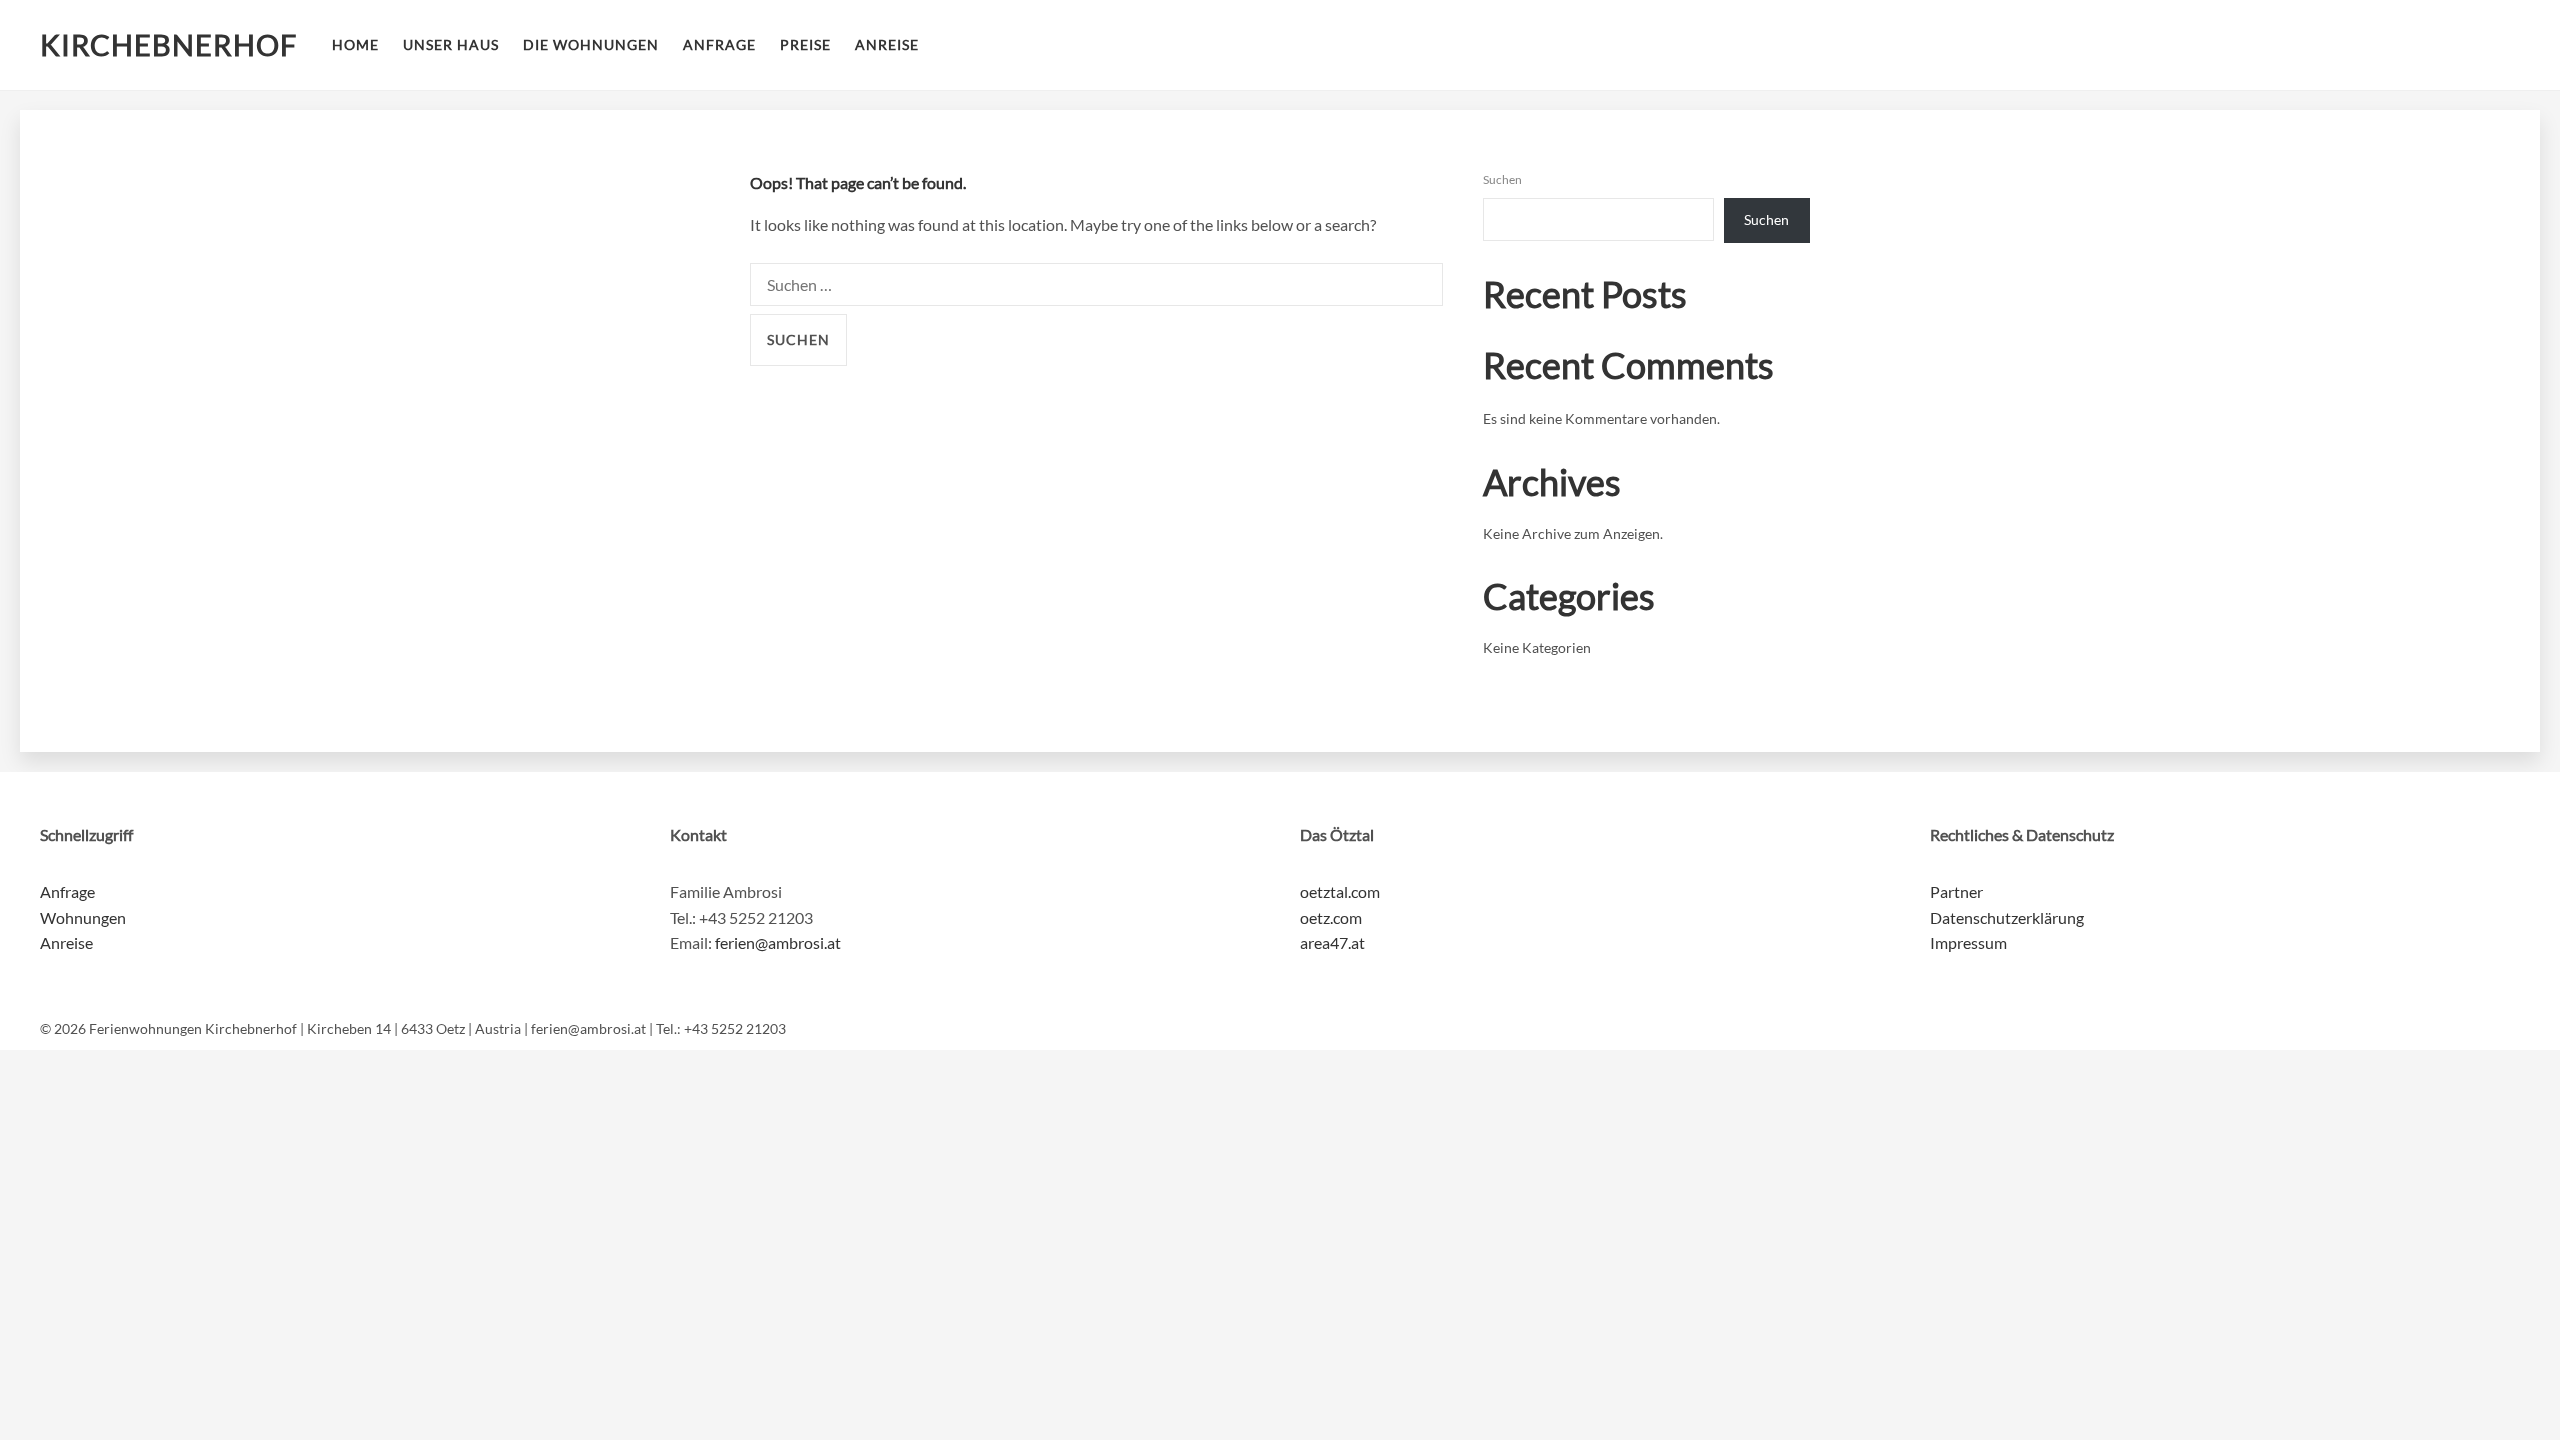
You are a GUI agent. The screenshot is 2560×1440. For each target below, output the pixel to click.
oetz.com (1331, 917)
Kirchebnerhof (168, 45)
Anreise (887, 44)
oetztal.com (1340, 891)
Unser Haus (451, 44)
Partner (1956, 891)
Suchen (1502, 179)
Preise (805, 44)
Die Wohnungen (591, 44)
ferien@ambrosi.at (778, 942)
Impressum (1968, 942)
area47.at (1332, 942)
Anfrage (719, 44)
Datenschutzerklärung (2007, 917)
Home (355, 44)
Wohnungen (83, 917)
